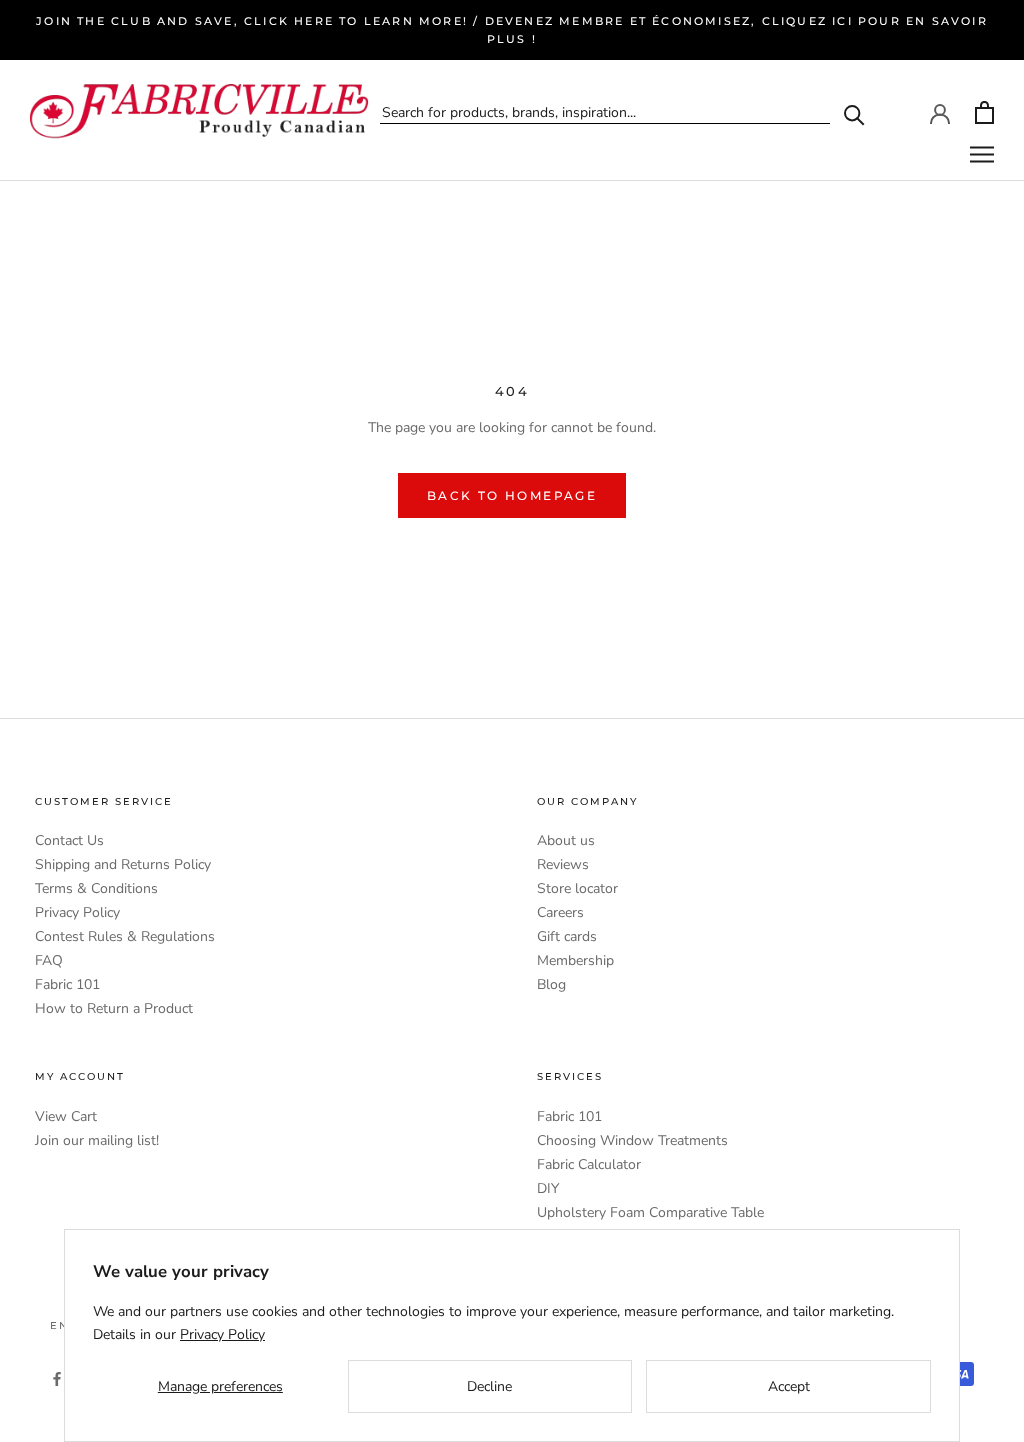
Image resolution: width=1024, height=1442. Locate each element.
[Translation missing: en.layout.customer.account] (940, 112)
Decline (489, 1386)
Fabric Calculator (589, 1164)
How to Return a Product (114, 1008)
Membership (575, 960)
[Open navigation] (982, 154)
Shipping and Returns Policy (123, 864)
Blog (551, 984)
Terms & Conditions (96, 888)
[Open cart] (984, 112)
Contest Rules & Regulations (125, 936)
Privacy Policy (77, 912)
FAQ (49, 960)
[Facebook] (57, 1377)
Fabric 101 (67, 984)
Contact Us (69, 840)
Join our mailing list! (97, 1140)
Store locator (577, 888)
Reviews (563, 864)
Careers (560, 912)
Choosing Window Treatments (632, 1140)
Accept (789, 1386)
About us (566, 840)
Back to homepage (512, 495)
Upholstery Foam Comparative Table (650, 1212)
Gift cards (567, 936)
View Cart (66, 1116)
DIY (548, 1188)
